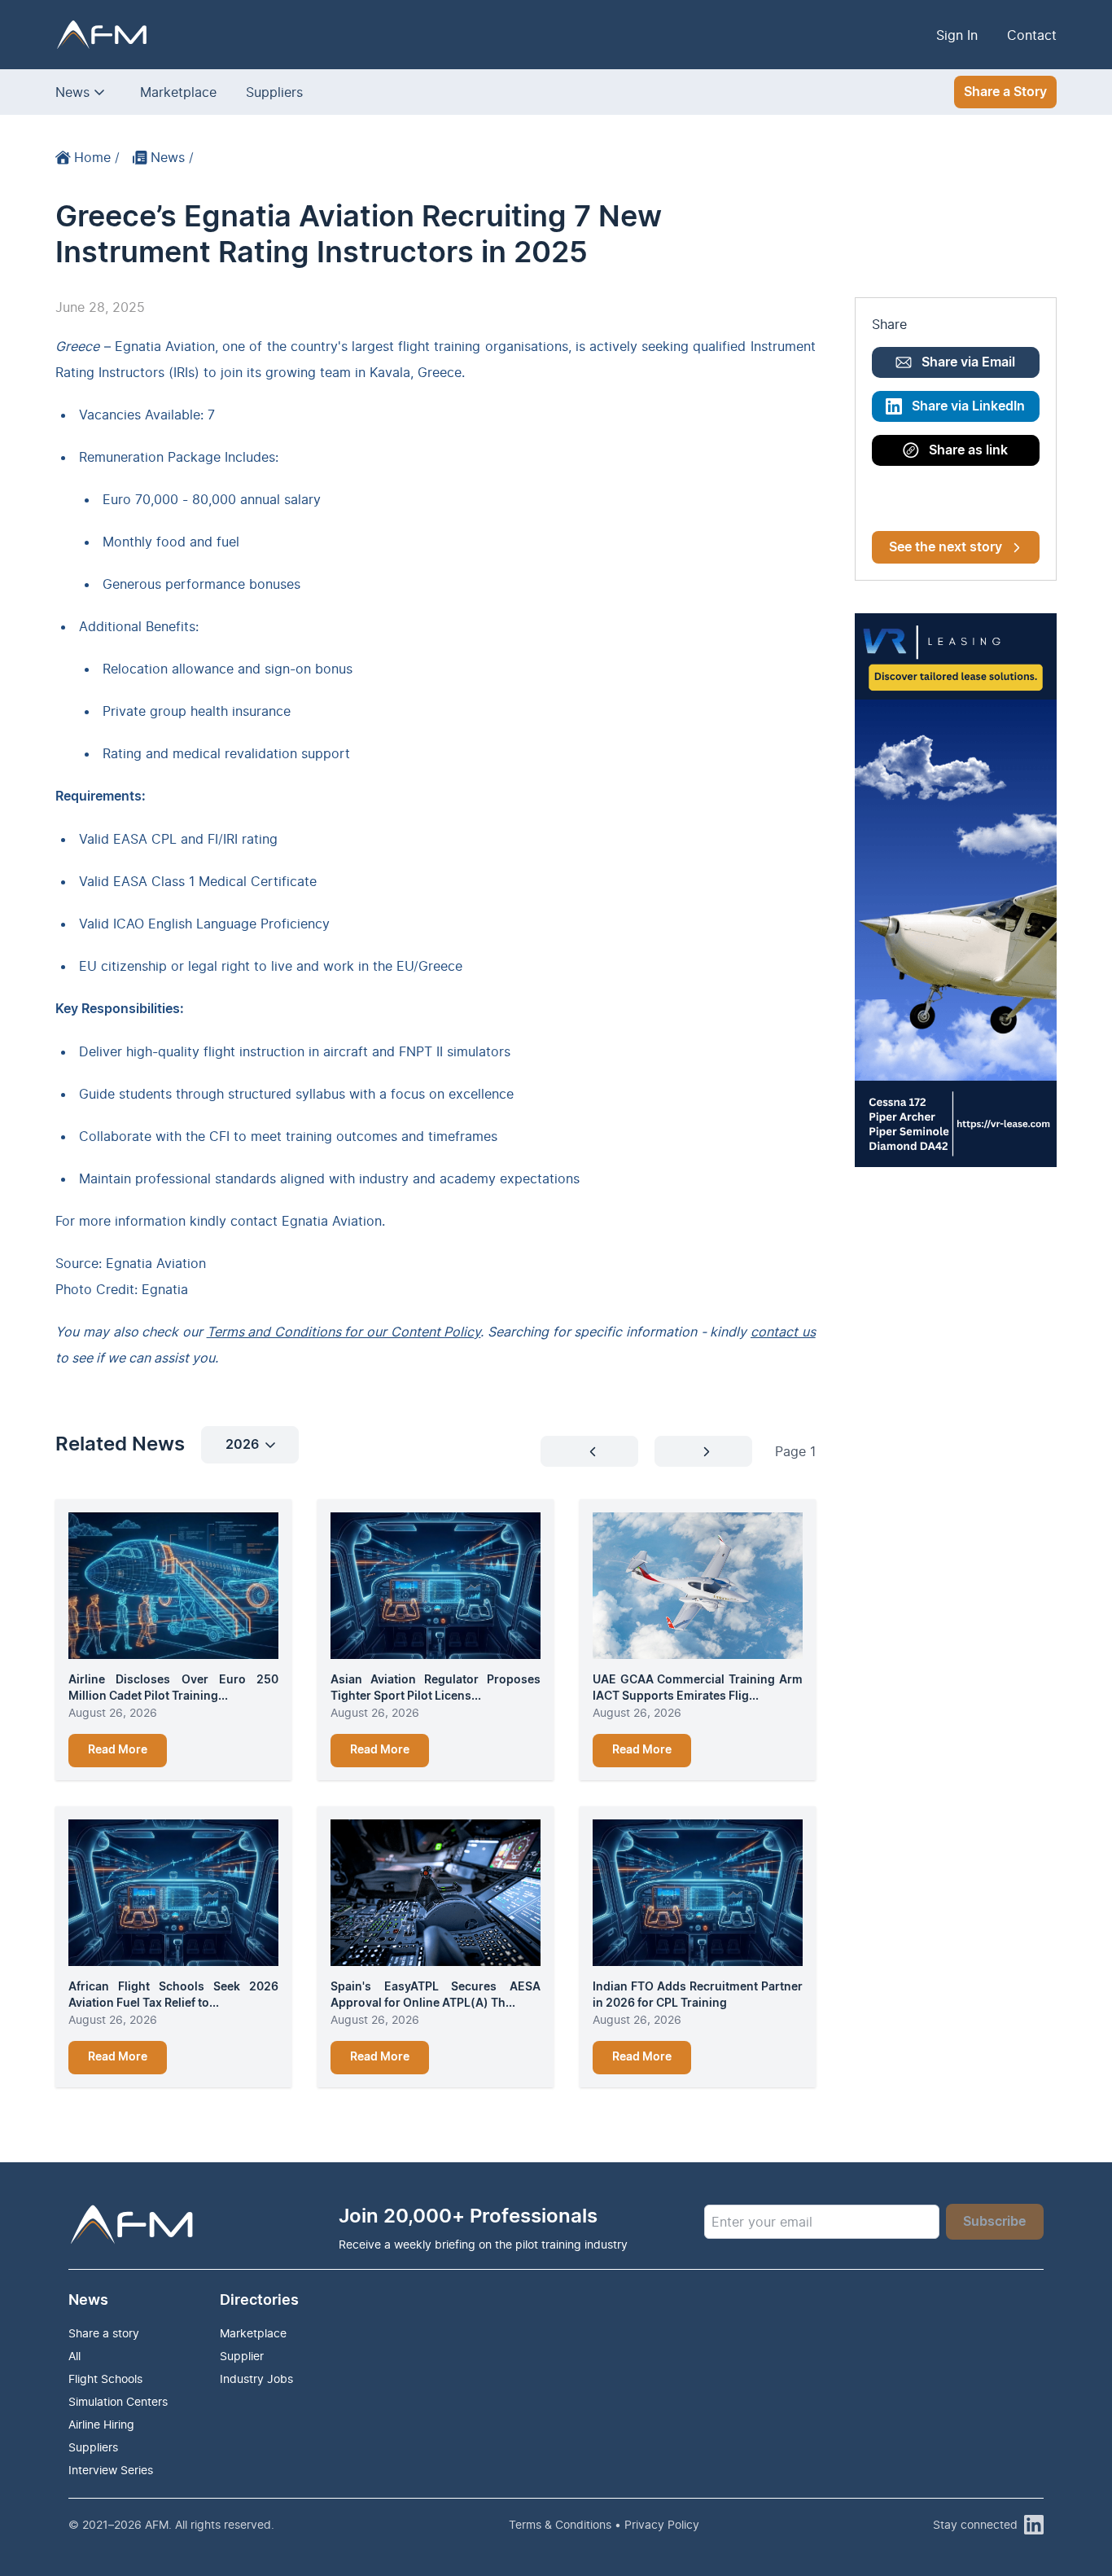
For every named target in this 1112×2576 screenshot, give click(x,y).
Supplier (242, 2356)
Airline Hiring (101, 2424)
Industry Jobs (256, 2379)
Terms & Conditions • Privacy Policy (604, 2524)
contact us (783, 1332)
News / (172, 157)
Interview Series (111, 2470)
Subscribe (994, 2222)
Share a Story (1005, 92)
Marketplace (178, 92)
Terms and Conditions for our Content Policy (344, 1332)
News (72, 92)
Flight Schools (105, 2379)
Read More (118, 1750)
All (74, 2356)
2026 (242, 1445)
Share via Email (968, 362)
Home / (97, 157)
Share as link (968, 450)
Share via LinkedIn (968, 406)
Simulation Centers (118, 2401)
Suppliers (274, 92)
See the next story (946, 547)
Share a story (104, 2333)
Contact (1032, 35)
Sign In (957, 35)
